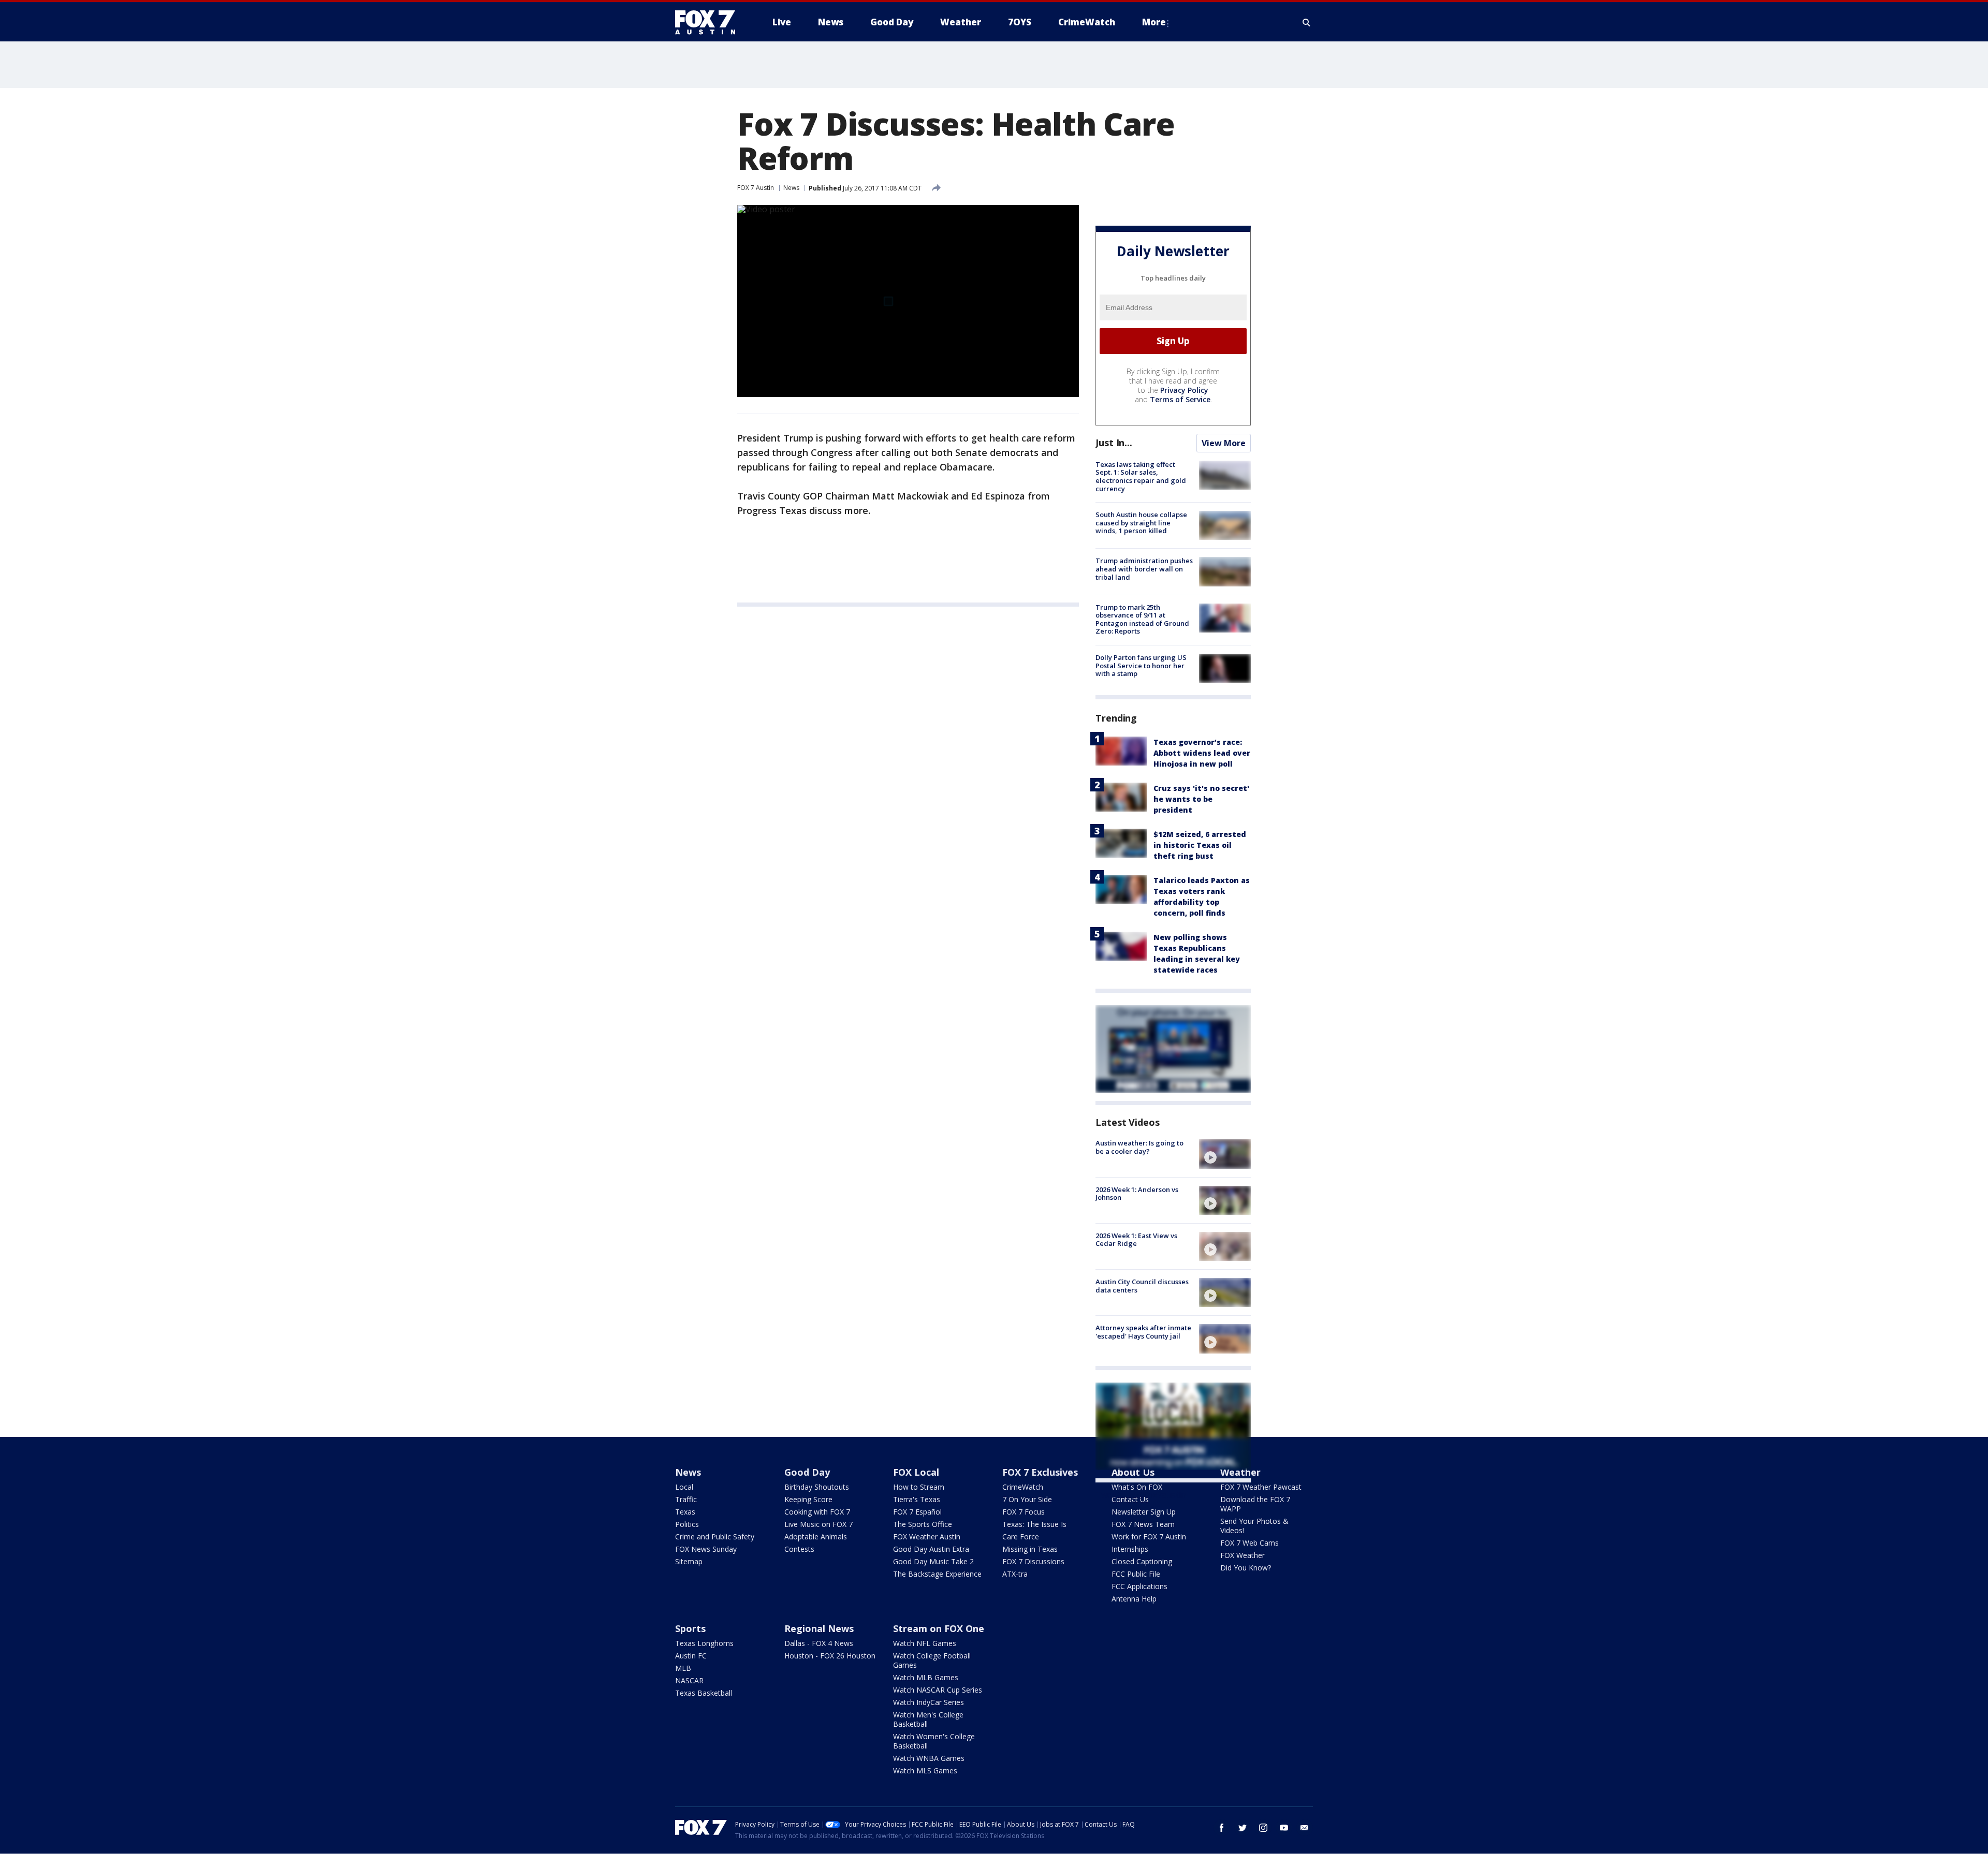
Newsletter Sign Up (1144, 1512)
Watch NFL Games (925, 1643)
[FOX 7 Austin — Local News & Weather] (709, 22)
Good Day (807, 1472)
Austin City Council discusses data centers (1142, 1286)
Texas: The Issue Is (1034, 1524)
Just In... (1114, 443)
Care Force (1021, 1537)
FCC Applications (1139, 1586)
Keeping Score (808, 1499)
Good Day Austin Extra (931, 1549)
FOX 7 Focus (1024, 1512)
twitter (1242, 1828)
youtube (1284, 1828)
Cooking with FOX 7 (817, 1512)
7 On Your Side (1027, 1499)
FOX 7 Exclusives (1040, 1472)
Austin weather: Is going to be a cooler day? (1139, 1147)
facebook (1222, 1828)
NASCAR (689, 1680)
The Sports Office (923, 1524)
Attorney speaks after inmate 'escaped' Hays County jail (1143, 1332)
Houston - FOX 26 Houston (830, 1656)
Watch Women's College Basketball (934, 1741)
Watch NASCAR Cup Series (938, 1690)
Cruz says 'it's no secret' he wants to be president (1201, 799)
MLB (683, 1668)
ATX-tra (1015, 1574)
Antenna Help (1134, 1599)
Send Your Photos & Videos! (1254, 1526)
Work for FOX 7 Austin (1149, 1537)
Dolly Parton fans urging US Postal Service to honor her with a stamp (1141, 665)
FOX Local (916, 1472)
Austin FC (691, 1656)
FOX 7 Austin (756, 188)
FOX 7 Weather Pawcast (1261, 1487)
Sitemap (689, 1561)
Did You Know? (1246, 1568)
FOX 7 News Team (1143, 1524)
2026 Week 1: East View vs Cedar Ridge (1136, 1240)
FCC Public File (1136, 1574)
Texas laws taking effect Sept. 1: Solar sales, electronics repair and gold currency (1141, 476)
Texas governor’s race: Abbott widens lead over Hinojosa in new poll (1202, 753)
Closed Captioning (1142, 1561)
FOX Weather (1242, 1555)
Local (684, 1487)
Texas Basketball (704, 1693)
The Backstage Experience (937, 1574)
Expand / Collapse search (1307, 22)
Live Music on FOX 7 (818, 1524)
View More (1224, 443)
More (1154, 22)
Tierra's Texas (917, 1499)
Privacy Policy (1184, 390)
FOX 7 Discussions (1033, 1561)
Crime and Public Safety (715, 1537)
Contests (799, 1549)
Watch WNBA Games (929, 1758)
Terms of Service (1180, 399)
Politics (687, 1524)
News (791, 188)
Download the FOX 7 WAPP (1255, 1504)
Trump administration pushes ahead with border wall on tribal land (1144, 569)
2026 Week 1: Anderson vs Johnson (1137, 1194)
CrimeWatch (1023, 1487)
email (1305, 1828)
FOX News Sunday (706, 1549)
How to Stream (919, 1487)
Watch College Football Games (932, 1660)
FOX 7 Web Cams (1249, 1543)
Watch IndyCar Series (929, 1702)
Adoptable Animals (816, 1537)
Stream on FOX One (939, 1628)
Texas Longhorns (704, 1643)
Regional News (819, 1628)
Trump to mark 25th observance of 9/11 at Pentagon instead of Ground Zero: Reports (1142, 619)
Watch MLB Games (926, 1677)
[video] (1225, 1154)
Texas (685, 1512)
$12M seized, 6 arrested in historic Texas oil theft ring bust (1200, 845)
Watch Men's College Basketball (928, 1719)
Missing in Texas (1030, 1549)
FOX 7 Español (917, 1512)
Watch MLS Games (925, 1771)
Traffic (686, 1499)
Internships (1130, 1549)
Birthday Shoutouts (817, 1487)
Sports (690, 1628)
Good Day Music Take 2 (933, 1561)
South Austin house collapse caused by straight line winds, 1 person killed (1141, 523)
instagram (1263, 1828)
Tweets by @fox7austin (1141, 1495)
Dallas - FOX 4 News (819, 1643)
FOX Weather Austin (927, 1537)
